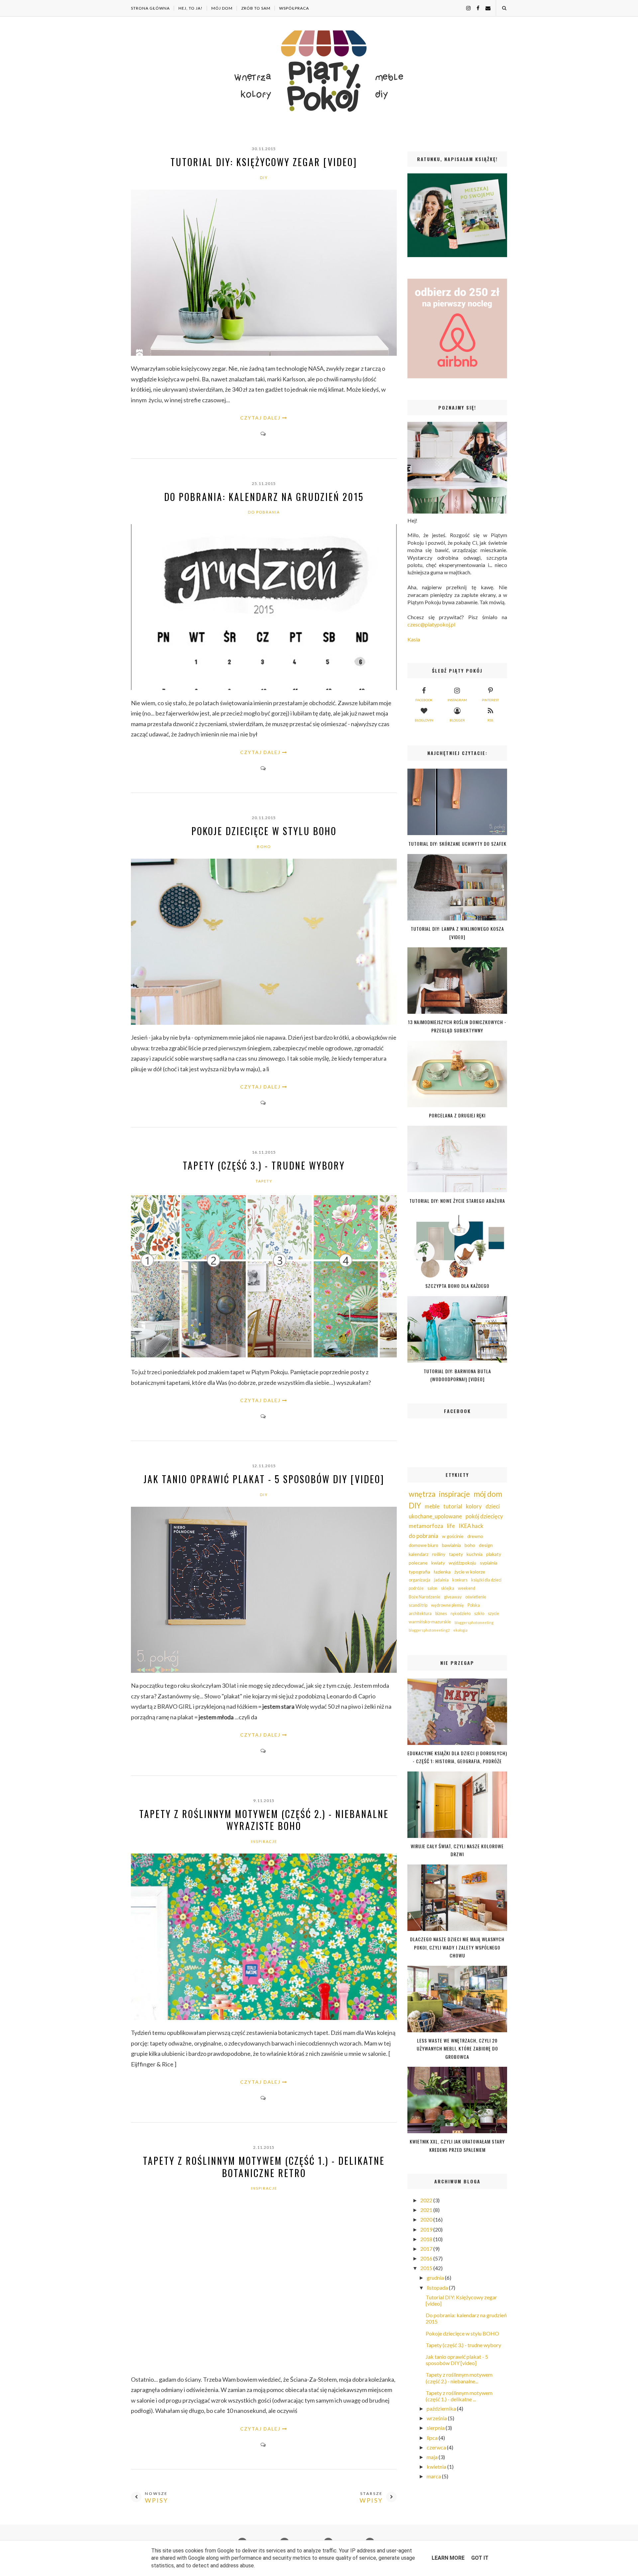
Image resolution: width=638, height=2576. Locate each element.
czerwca (437, 2447)
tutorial (453, 1506)
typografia (419, 1572)
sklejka (448, 1588)
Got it (480, 2558)
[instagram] (466, 8)
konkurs (460, 1580)
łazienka (442, 1572)
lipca (433, 2438)
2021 (427, 2210)
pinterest (490, 700)
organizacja (420, 1580)
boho (264, 847)
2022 (427, 2200)
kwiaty (438, 1563)
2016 (427, 2258)
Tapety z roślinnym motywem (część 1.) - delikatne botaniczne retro (264, 2167)
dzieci (493, 1506)
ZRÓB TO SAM (256, 8)
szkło (479, 1614)
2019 (427, 2229)
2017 (427, 2249)
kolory (474, 1506)
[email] (485, 8)
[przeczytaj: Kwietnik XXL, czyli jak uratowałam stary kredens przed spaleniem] (457, 2131)
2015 (427, 2268)
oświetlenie (476, 1597)
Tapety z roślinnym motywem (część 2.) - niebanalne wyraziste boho (264, 1820)
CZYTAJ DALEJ (260, 418)
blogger (457, 720)
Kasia (414, 639)
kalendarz (419, 1554)
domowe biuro (424, 1545)
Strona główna (150, 8)
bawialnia (451, 1545)
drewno (475, 1536)
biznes (441, 1614)
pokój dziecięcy (484, 1516)
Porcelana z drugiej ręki (457, 1115)
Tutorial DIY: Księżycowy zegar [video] (264, 162)
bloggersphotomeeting (474, 1622)
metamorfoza (426, 1526)
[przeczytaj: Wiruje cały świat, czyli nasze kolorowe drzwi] (457, 1836)
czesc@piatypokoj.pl (431, 624)
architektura (420, 1614)
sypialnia (489, 1563)
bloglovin (424, 720)
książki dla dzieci (486, 1580)
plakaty (494, 1554)
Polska (474, 1605)
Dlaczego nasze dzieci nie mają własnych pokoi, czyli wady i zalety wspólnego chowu (457, 1947)
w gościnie (453, 1536)
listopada (438, 2288)
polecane (418, 1563)
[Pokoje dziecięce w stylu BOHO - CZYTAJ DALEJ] (264, 1023)
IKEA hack (471, 1526)
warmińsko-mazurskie (430, 1622)
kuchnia (475, 1554)
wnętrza (422, 1494)
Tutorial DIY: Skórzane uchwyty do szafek (457, 844)
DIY (264, 178)
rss (490, 720)
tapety (264, 1181)
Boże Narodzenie (425, 1597)
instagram (457, 700)
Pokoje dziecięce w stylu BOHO (264, 831)
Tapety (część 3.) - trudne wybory (264, 1165)
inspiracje (264, 1841)
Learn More (448, 2558)
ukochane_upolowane (435, 1516)
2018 (427, 2239)
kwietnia (437, 2467)
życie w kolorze (470, 1572)
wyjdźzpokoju (462, 1563)
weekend (467, 1588)
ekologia (460, 1630)
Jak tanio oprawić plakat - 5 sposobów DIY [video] (264, 1479)
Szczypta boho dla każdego (457, 1286)
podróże (416, 1588)
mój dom (488, 1494)
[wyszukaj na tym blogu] (504, 8)
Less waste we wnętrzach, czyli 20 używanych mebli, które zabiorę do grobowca (457, 2049)
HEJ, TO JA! (191, 8)
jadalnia (441, 1580)
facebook (424, 700)
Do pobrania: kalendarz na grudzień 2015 (264, 497)
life (451, 1526)
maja (433, 2457)
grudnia (436, 2278)
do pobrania (264, 512)
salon (432, 1588)
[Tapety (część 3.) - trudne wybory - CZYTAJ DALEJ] (264, 1357)
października (442, 2408)
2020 (427, 2219)
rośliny (439, 1554)
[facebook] (476, 8)
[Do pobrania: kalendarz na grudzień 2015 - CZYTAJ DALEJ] (264, 688)
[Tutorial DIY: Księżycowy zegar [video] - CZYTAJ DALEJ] (264, 354)
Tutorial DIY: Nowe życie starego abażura (457, 1201)
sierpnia (436, 2428)
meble (432, 1506)
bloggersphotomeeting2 (429, 1630)
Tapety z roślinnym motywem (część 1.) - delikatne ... (459, 2396)
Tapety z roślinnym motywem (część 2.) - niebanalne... (459, 2378)
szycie (493, 1614)
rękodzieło (461, 1614)
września (437, 2418)
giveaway (453, 1597)
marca (434, 2476)
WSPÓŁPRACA (294, 8)
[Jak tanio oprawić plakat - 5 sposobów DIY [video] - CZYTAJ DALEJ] (264, 1671)
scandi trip (418, 1605)
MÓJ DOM (222, 8)
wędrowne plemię (447, 1605)
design (486, 1545)
